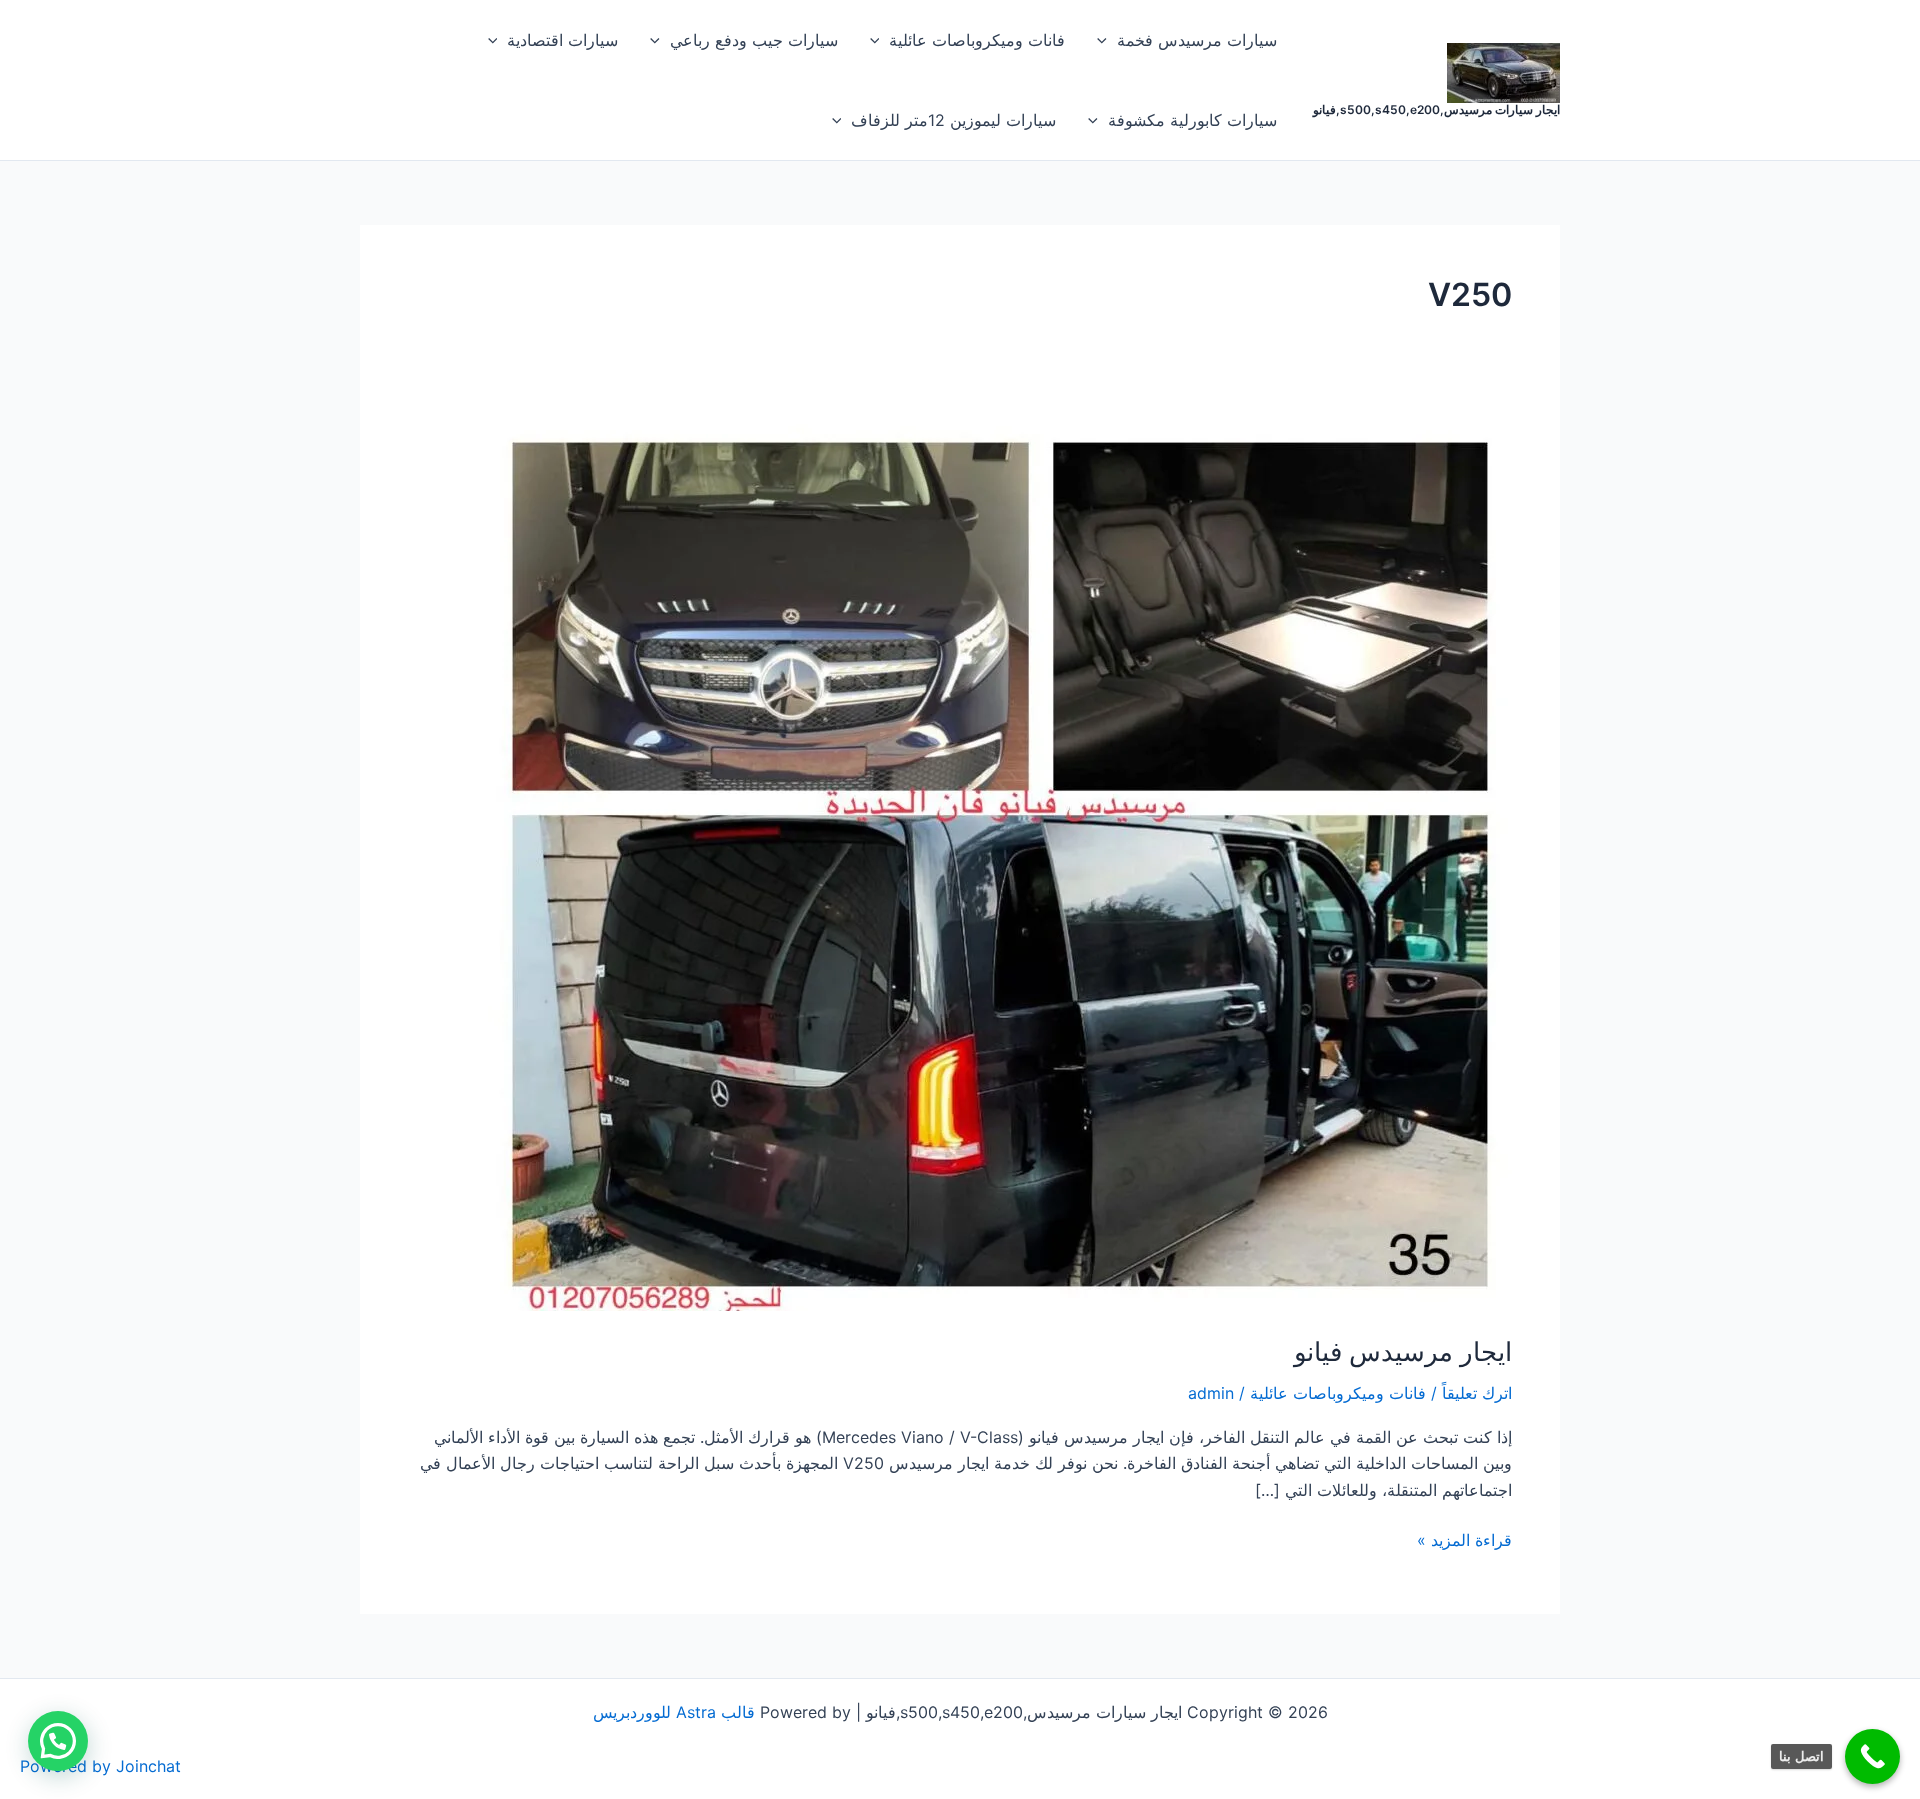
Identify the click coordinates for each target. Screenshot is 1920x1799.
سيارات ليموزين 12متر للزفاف (953, 120)
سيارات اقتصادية (562, 40)
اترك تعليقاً (1477, 1393)
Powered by (100, 1766)
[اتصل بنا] (1872, 1756)
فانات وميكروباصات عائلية (977, 40)
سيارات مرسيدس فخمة (1197, 40)
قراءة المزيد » (1464, 1538)
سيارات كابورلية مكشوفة (1192, 120)
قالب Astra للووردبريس (674, 1712)
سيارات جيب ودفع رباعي (754, 40)
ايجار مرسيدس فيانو (1403, 1351)
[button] (1107, 40)
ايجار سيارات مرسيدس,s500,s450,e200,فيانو (1436, 109)
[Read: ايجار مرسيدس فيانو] (1000, 863)
